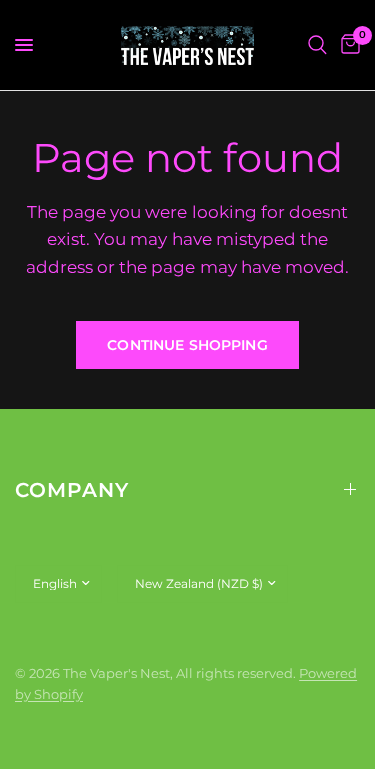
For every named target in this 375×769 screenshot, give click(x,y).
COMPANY (72, 490)
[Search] (317, 45)
